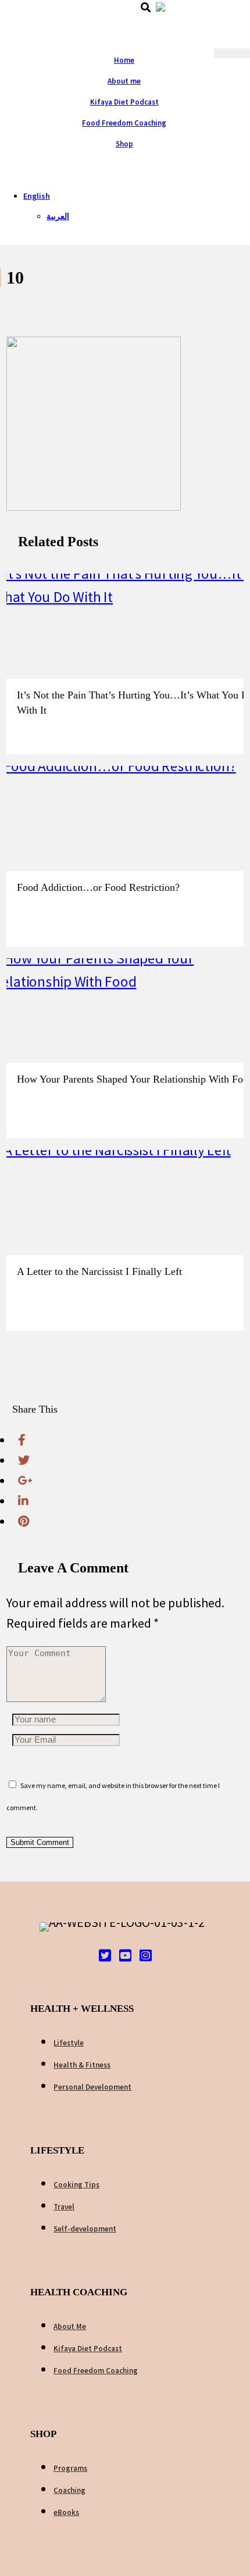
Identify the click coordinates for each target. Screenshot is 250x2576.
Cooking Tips (76, 2185)
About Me (70, 2326)
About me (124, 81)
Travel (64, 2207)
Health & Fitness (82, 2065)
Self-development (85, 2229)
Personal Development (92, 2087)
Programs (70, 2468)
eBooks (66, 2512)
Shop (124, 144)
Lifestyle (69, 2043)
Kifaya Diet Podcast (124, 102)
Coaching (69, 2490)
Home (124, 60)
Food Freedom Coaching (124, 123)
